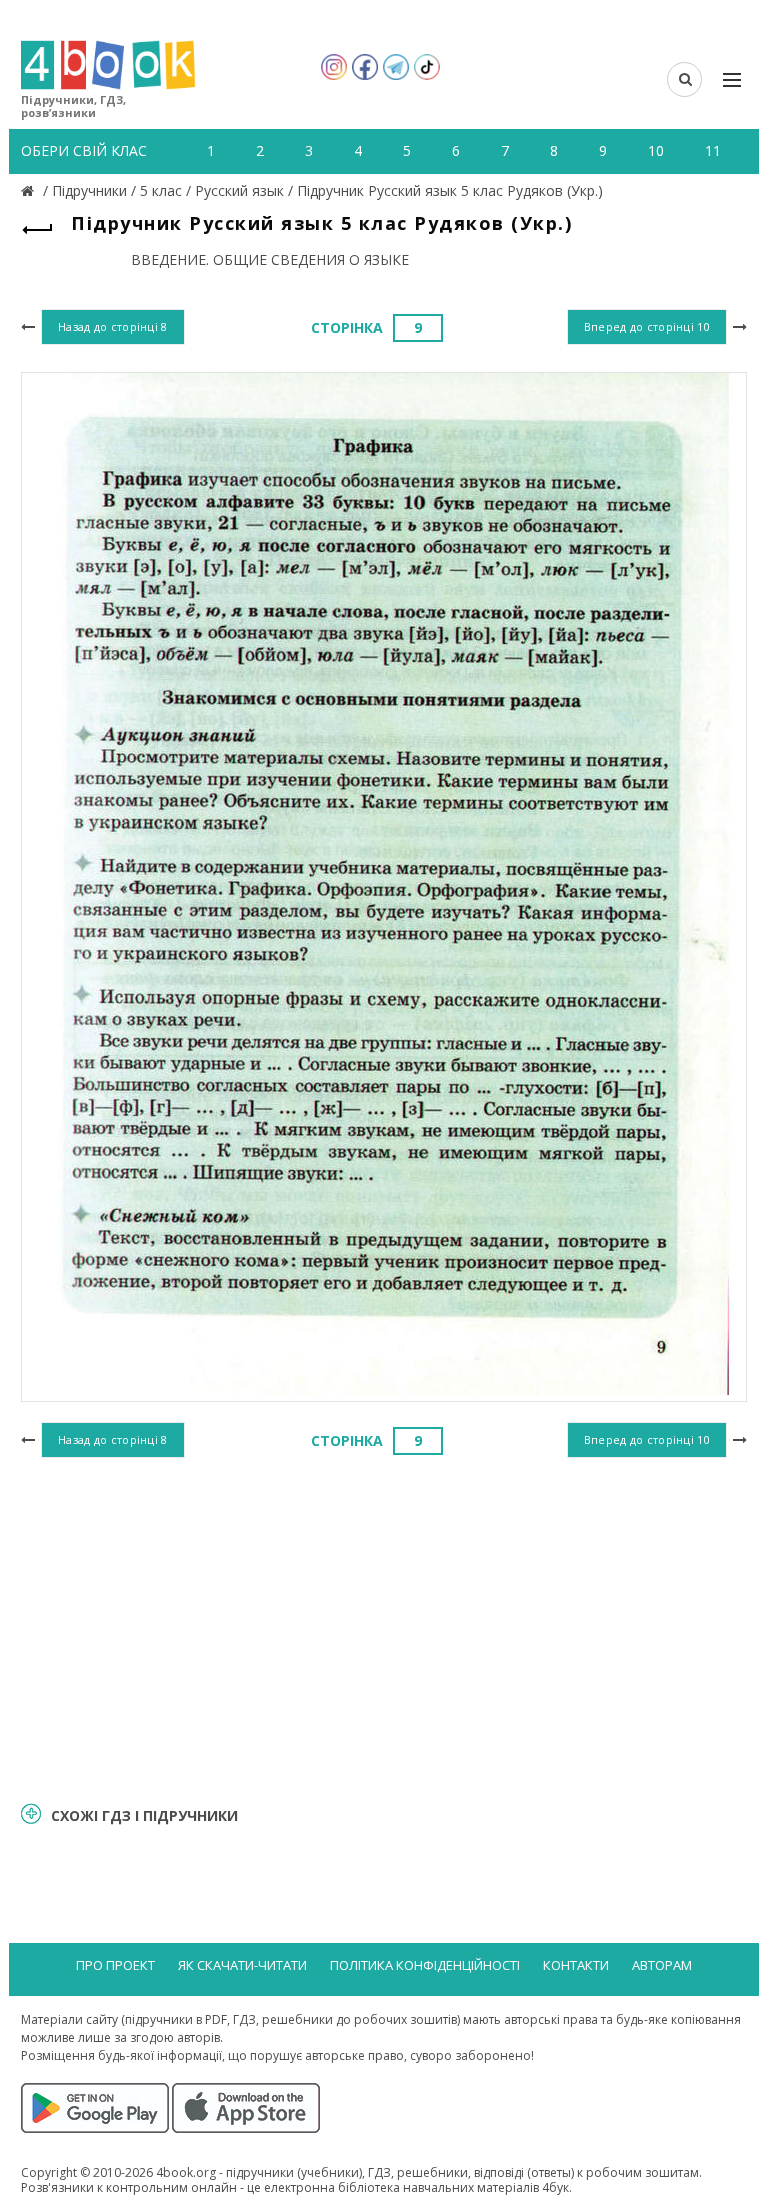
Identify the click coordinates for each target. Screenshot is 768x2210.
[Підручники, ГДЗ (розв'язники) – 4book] (30, 190)
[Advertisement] (384, 1627)
